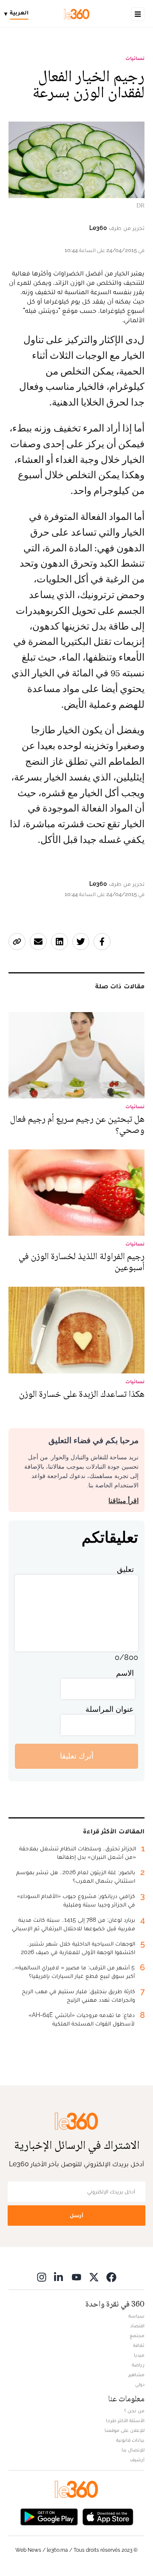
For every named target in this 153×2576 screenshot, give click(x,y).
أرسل (76, 2215)
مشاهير (136, 2375)
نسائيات (135, 58)
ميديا (139, 2355)
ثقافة (139, 2345)
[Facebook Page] (111, 2277)
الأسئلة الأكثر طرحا (125, 2420)
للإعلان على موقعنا (125, 2430)
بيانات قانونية (130, 2440)
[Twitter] (94, 2277)
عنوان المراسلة (110, 1709)
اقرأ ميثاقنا (123, 1501)
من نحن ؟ (134, 2411)
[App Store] (108, 2516)
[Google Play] (49, 2516)
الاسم (125, 1673)
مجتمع (137, 2335)
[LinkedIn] (59, 2277)
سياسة (136, 2316)
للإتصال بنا (133, 2450)
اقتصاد (137, 2326)
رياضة (138, 2365)
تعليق (125, 1569)
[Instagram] (42, 2277)
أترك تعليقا (77, 1756)
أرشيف (137, 2460)
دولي (140, 2384)
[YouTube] (76, 2277)
